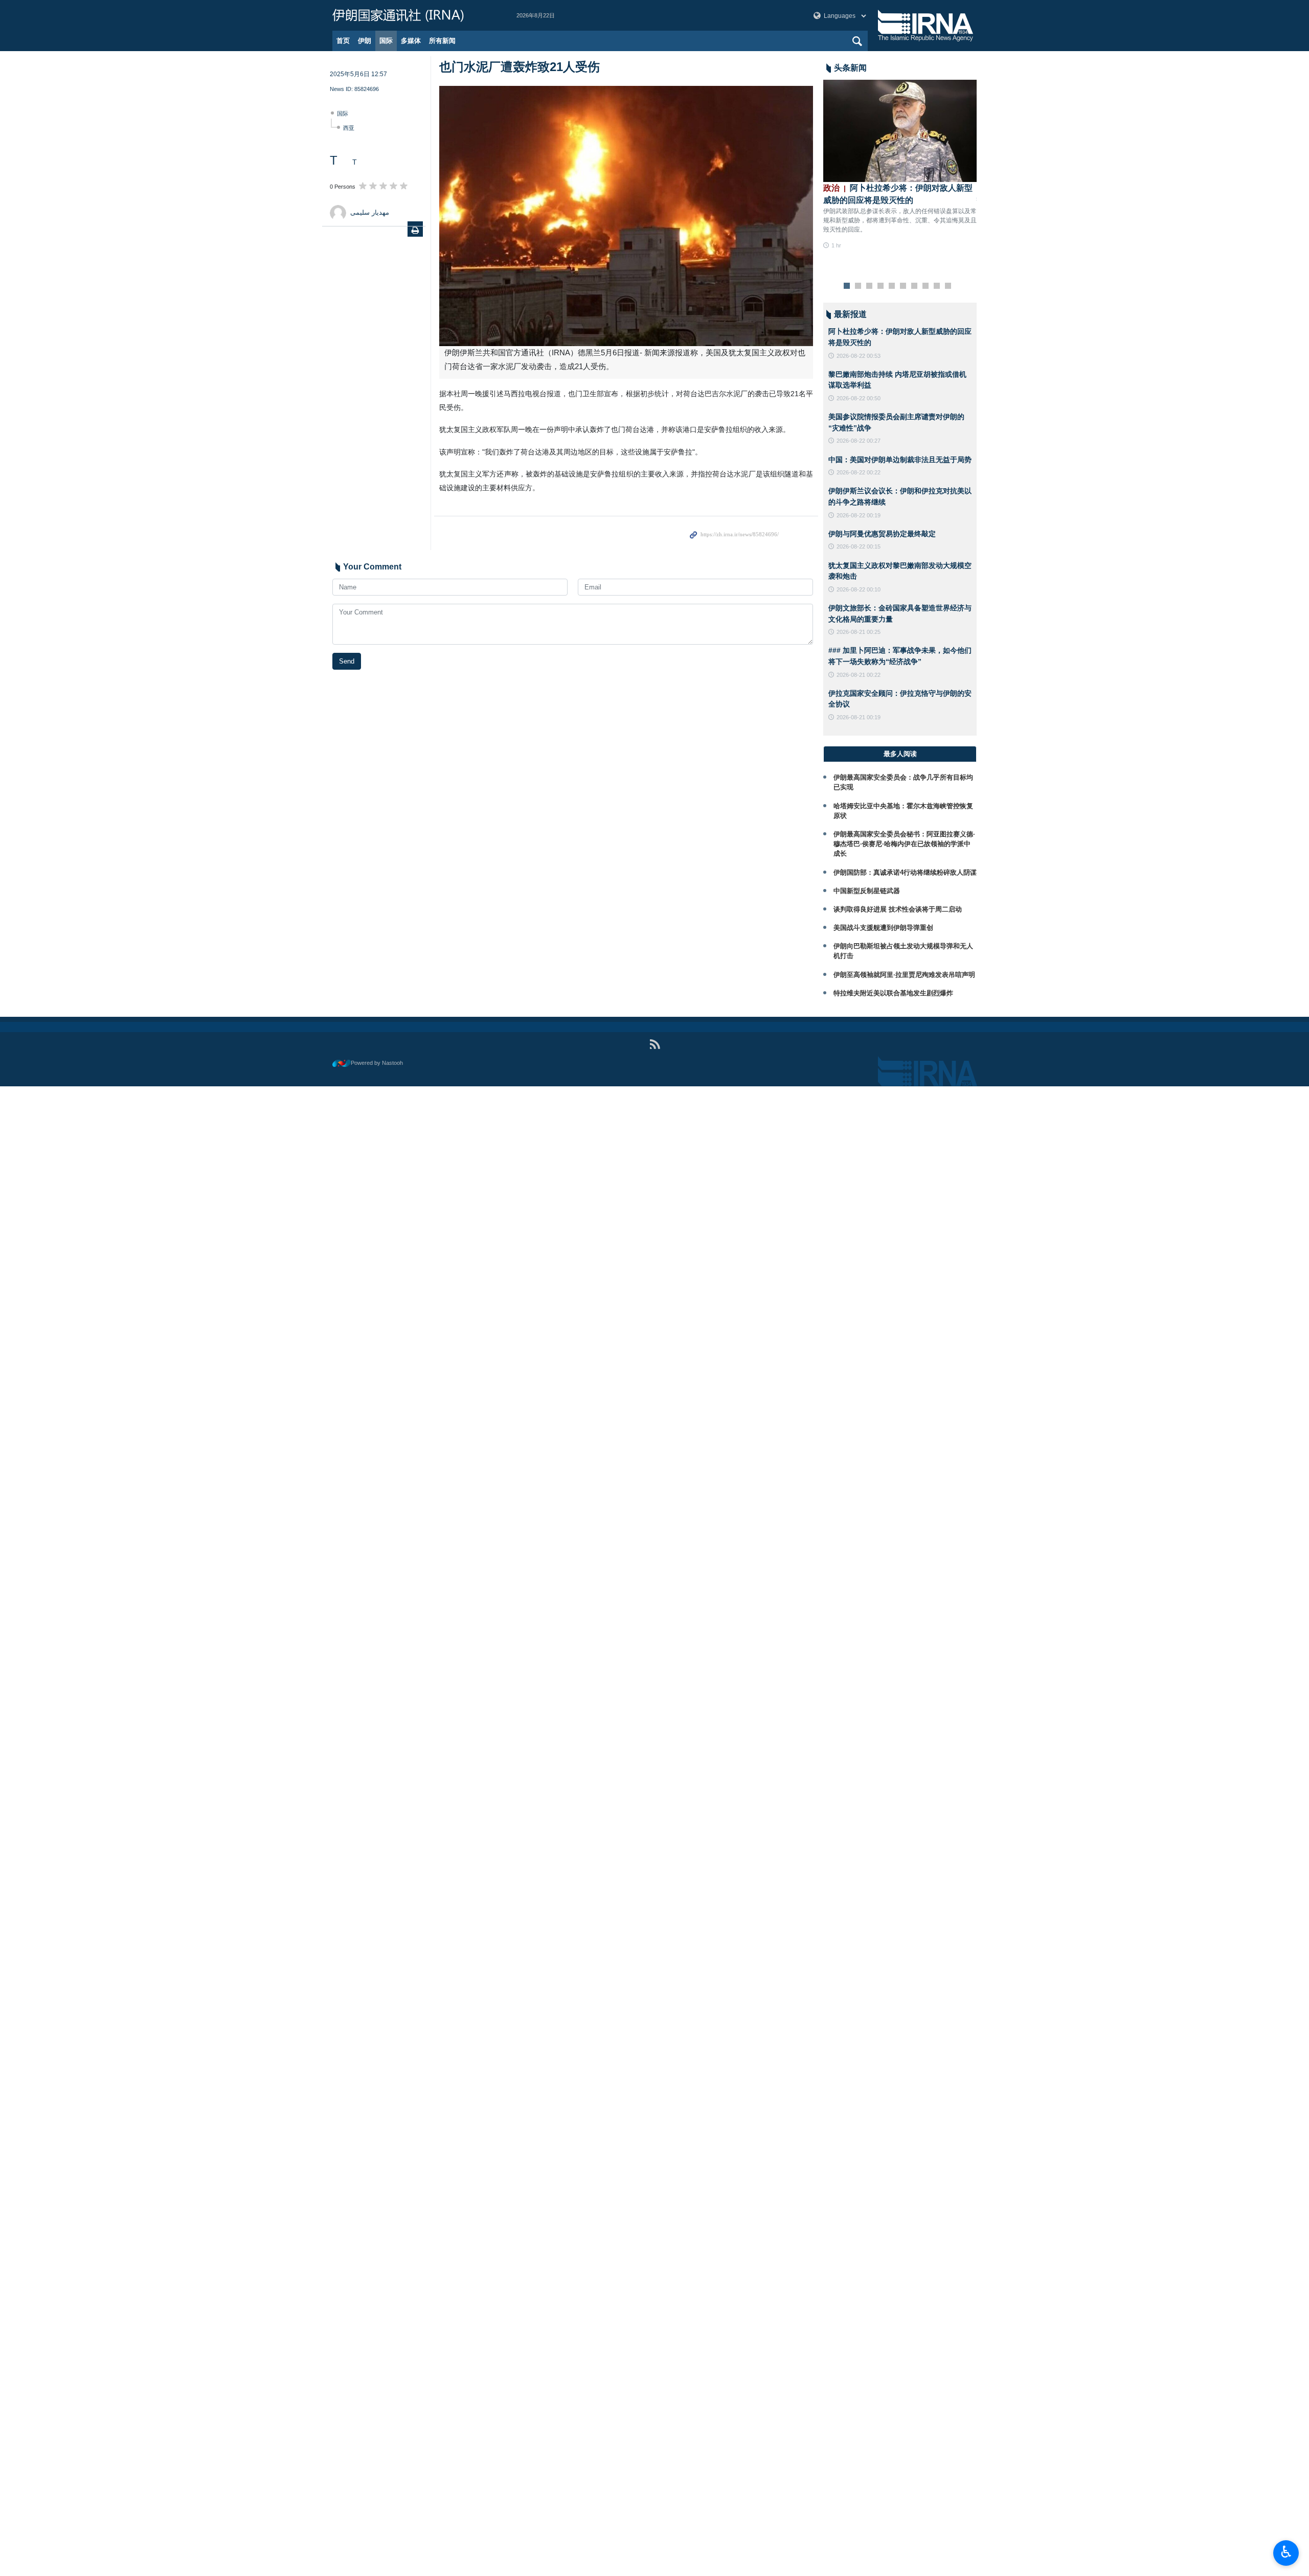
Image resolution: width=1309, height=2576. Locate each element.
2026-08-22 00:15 (859, 546)
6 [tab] (903, 286)
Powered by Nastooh (377, 1063)
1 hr (836, 245)
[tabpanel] (900, 165)
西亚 (349, 128)
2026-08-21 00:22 (859, 675)
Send (347, 661)
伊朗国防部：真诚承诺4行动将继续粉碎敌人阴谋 (905, 872)
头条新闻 (850, 68)
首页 (343, 41)
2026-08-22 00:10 (859, 589)
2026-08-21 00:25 (859, 632)
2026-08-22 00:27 (859, 441)
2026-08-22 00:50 (859, 398)
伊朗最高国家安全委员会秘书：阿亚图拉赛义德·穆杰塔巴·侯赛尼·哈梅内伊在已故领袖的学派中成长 (904, 844)
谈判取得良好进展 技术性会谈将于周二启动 (898, 909)
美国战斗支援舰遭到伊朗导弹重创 (883, 928)
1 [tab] (847, 286)
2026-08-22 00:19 (859, 515)
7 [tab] (915, 286)
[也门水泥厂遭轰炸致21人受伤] (626, 216)
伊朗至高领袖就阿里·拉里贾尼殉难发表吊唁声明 (904, 975)
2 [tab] (858, 286)
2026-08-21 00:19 (859, 717)
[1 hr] (900, 131)
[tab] (900, 754)
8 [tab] (926, 286)
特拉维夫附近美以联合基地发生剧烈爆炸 (893, 993)
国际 (386, 41)
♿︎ (1286, 2552)
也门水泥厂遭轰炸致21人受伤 (521, 67)
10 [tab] (948, 286)
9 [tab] (937, 286)
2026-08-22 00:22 (859, 472)
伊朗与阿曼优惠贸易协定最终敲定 (882, 534)
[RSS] (655, 1044)
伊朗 (365, 41)
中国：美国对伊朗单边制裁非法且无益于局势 (900, 460)
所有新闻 (442, 41)
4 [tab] (881, 286)
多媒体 (411, 41)
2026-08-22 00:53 (859, 356)
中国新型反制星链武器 (867, 891)
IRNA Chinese (414, 15)
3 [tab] (870, 286)
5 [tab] (892, 286)
